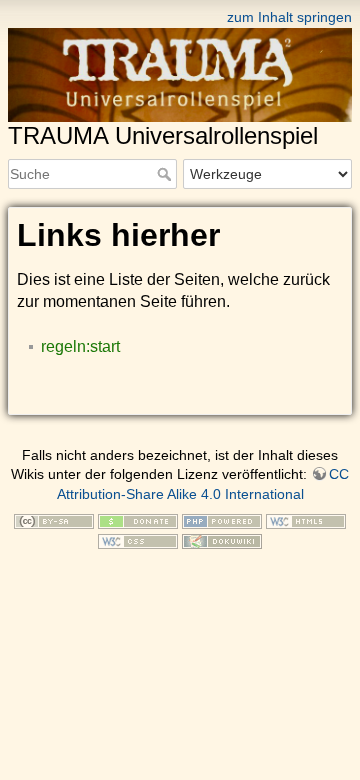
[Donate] (138, 520)
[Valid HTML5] (306, 520)
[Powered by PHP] (222, 520)
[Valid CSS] (138, 540)
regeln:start (80, 346)
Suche (166, 174)
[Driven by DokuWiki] (222, 540)
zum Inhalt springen (289, 17)
